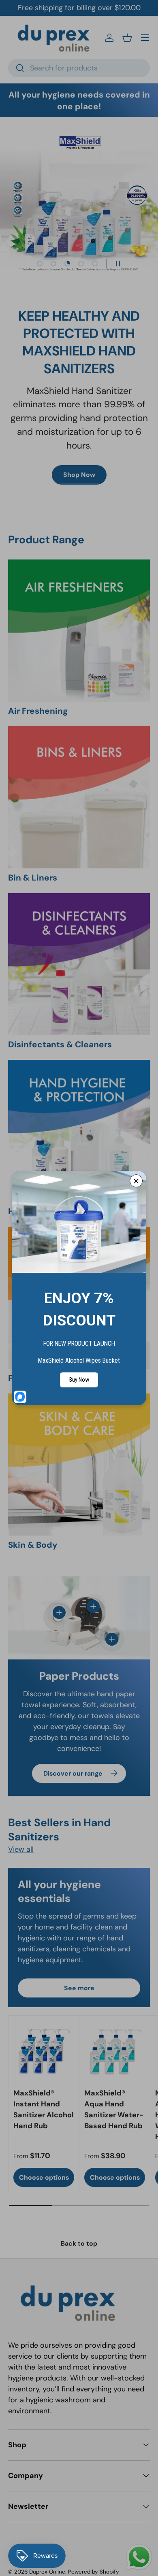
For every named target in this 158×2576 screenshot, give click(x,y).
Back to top (79, 2243)
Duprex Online (47, 2572)
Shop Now (79, 475)
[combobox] (79, 68)
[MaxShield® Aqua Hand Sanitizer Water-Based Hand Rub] (115, 2051)
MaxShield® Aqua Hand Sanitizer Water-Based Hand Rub (114, 2109)
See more (79, 1988)
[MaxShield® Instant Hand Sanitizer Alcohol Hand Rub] (44, 2051)
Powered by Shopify (94, 2572)
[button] (127, 38)
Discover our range (73, 1773)
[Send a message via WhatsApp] (139, 2557)
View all (21, 1849)
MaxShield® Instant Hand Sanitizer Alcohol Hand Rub (44, 2109)
